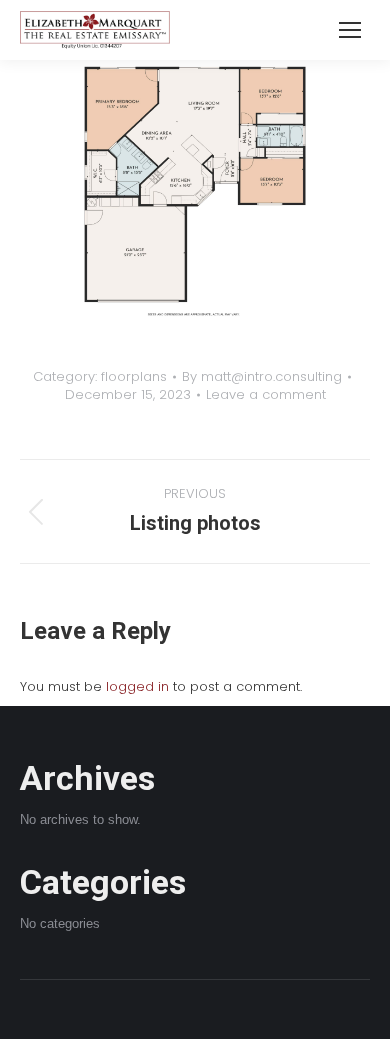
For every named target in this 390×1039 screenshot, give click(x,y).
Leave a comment (266, 395)
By (262, 377)
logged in (137, 686)
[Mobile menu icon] (350, 30)
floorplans (134, 376)
